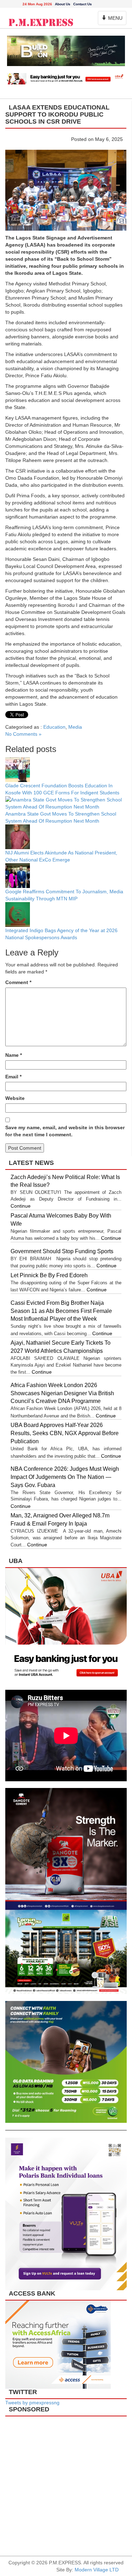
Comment (18, 982)
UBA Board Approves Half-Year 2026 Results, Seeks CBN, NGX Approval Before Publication (65, 1433)
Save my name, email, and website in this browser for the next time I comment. (65, 1131)
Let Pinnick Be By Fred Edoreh (49, 1275)
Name (14, 1055)
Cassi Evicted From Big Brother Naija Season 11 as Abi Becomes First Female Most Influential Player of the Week (61, 1311)
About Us (63, 4)
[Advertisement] (66, 2483)
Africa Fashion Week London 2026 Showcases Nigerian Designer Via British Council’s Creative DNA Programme (62, 1393)
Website (15, 1098)
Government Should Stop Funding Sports (63, 1251)
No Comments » (23, 734)
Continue (21, 1206)
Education (54, 727)
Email (13, 1077)
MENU (113, 20)
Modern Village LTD (97, 2570)
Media (75, 727)
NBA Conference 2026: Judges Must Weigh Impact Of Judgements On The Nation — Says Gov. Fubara (65, 1477)
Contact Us (83, 4)
